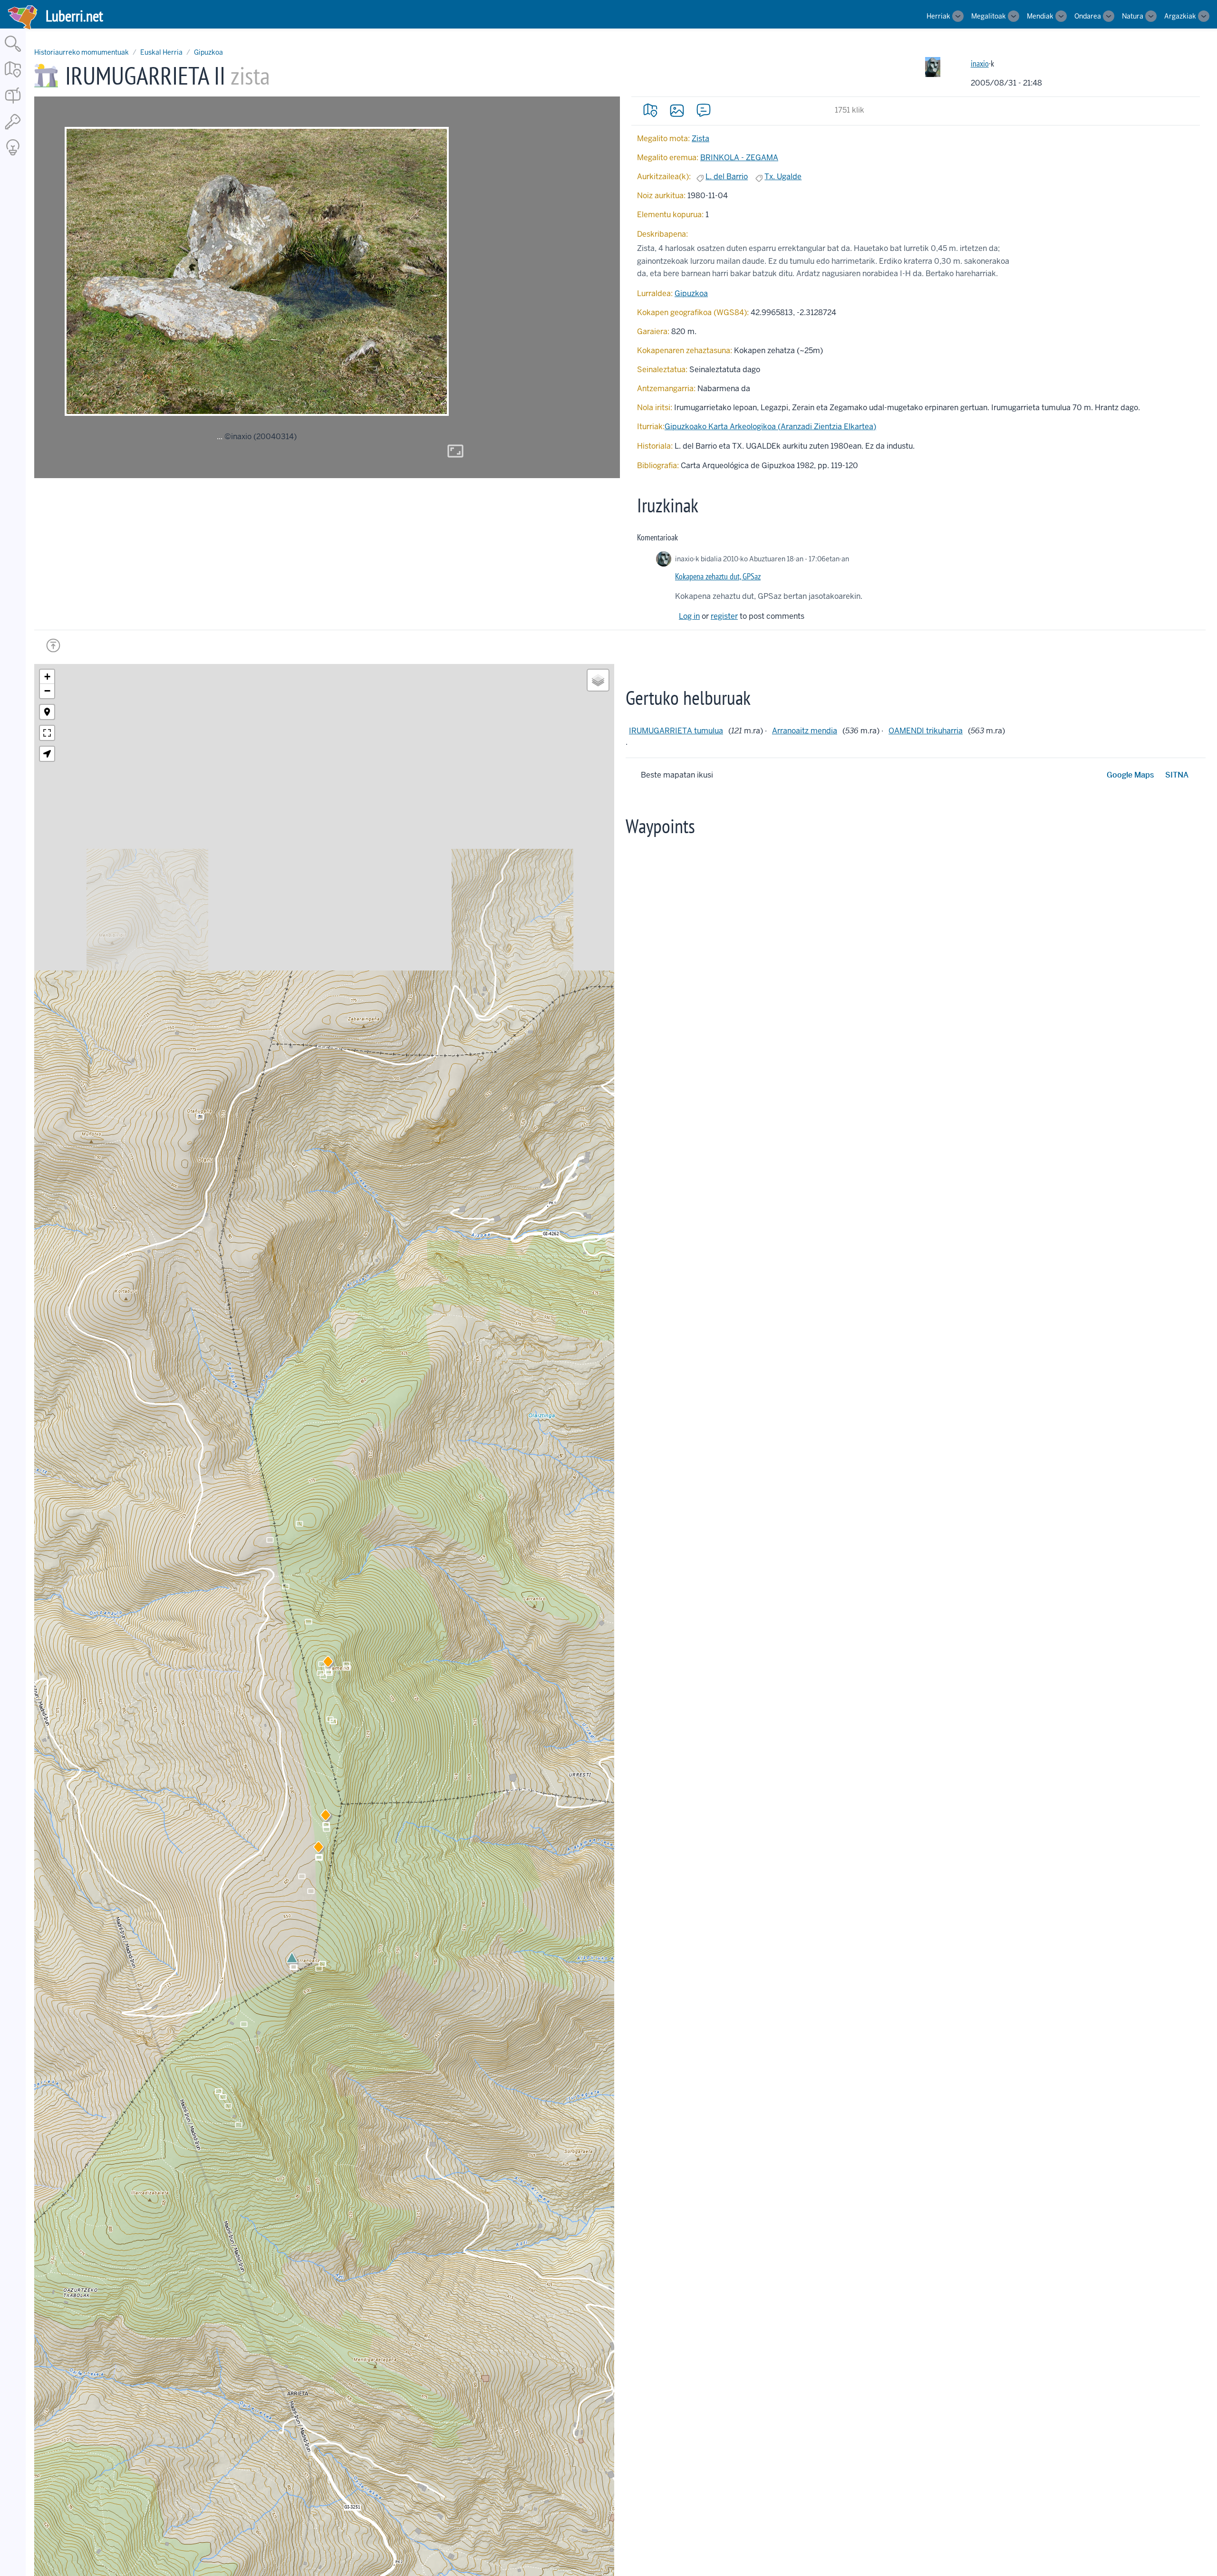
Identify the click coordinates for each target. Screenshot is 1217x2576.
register (724, 616)
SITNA (1177, 775)
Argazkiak (1180, 16)
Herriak (938, 16)
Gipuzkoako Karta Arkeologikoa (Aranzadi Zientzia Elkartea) (770, 427)
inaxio (980, 63)
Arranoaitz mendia (805, 731)
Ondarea (1088, 16)
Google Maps (1130, 775)
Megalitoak (989, 16)
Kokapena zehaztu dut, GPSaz (718, 576)
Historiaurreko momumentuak (82, 52)
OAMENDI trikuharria (926, 731)
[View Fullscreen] (47, 733)
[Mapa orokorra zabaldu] (13, 78)
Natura (1133, 16)
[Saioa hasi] (13, 130)
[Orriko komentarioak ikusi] (704, 110)
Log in (689, 616)
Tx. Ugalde (783, 177)
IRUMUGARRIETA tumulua (676, 731)
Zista (700, 139)
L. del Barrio (727, 177)
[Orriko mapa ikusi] (650, 110)
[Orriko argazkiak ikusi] (677, 110)
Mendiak (1040, 16)
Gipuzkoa (208, 52)
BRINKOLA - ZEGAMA (739, 158)
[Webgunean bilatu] (13, 53)
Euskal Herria (161, 52)
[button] (319, 1849)
